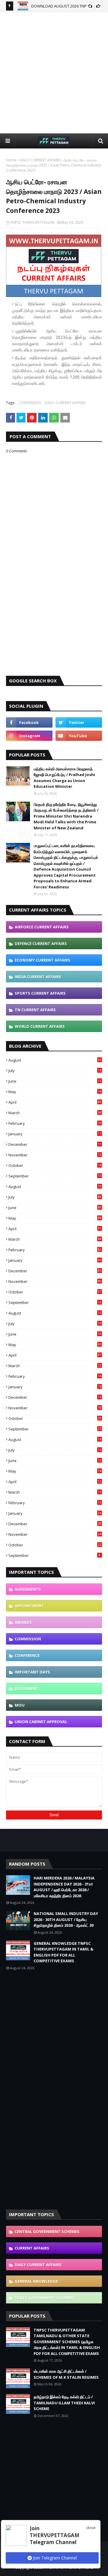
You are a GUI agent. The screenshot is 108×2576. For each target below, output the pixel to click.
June (55, 1081)
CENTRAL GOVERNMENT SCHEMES (47, 2231)
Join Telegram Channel (54, 2558)
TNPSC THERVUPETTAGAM (32, 222)
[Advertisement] (54, 73)
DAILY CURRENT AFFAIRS (40, 160)
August (55, 1060)
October (55, 1165)
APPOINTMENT (29, 1606)
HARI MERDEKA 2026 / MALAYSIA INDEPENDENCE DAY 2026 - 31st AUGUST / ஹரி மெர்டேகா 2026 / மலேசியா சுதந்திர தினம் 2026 (64, 1887)
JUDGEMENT (27, 1689)
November (55, 1155)
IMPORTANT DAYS (32, 1672)
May (55, 1092)
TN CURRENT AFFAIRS (35, 1010)
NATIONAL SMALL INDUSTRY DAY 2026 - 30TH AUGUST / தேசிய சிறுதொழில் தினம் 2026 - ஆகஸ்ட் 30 (66, 1919)
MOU (20, 1705)
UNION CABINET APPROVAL (41, 1722)
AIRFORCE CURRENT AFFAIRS (42, 927)
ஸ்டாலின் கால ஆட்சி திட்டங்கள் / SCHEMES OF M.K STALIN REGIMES (66, 2374)
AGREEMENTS (28, 1589)
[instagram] (29, 736)
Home (11, 160)
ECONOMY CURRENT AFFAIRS (42, 960)
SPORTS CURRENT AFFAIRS (40, 993)
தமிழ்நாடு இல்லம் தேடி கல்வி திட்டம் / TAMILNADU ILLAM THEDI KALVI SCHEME (64, 2403)
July (55, 1071)
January (55, 1134)
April (55, 1102)
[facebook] (29, 722)
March (55, 1113)
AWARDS (23, 1622)
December (55, 1144)
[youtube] (79, 736)
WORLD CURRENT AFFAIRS (40, 1026)
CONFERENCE (30, 403)
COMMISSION (28, 1639)
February (55, 1123)
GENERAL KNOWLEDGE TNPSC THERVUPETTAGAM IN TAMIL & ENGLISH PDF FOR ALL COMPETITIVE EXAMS (63, 1952)
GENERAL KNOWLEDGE (36, 2281)
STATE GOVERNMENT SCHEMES (45, 2298)
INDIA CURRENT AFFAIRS (38, 977)
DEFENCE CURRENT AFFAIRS (41, 943)
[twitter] (79, 722)
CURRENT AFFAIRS (32, 2248)
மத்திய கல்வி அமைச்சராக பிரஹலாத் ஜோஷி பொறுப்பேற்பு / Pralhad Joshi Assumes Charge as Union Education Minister (64, 778)
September (55, 1176)
